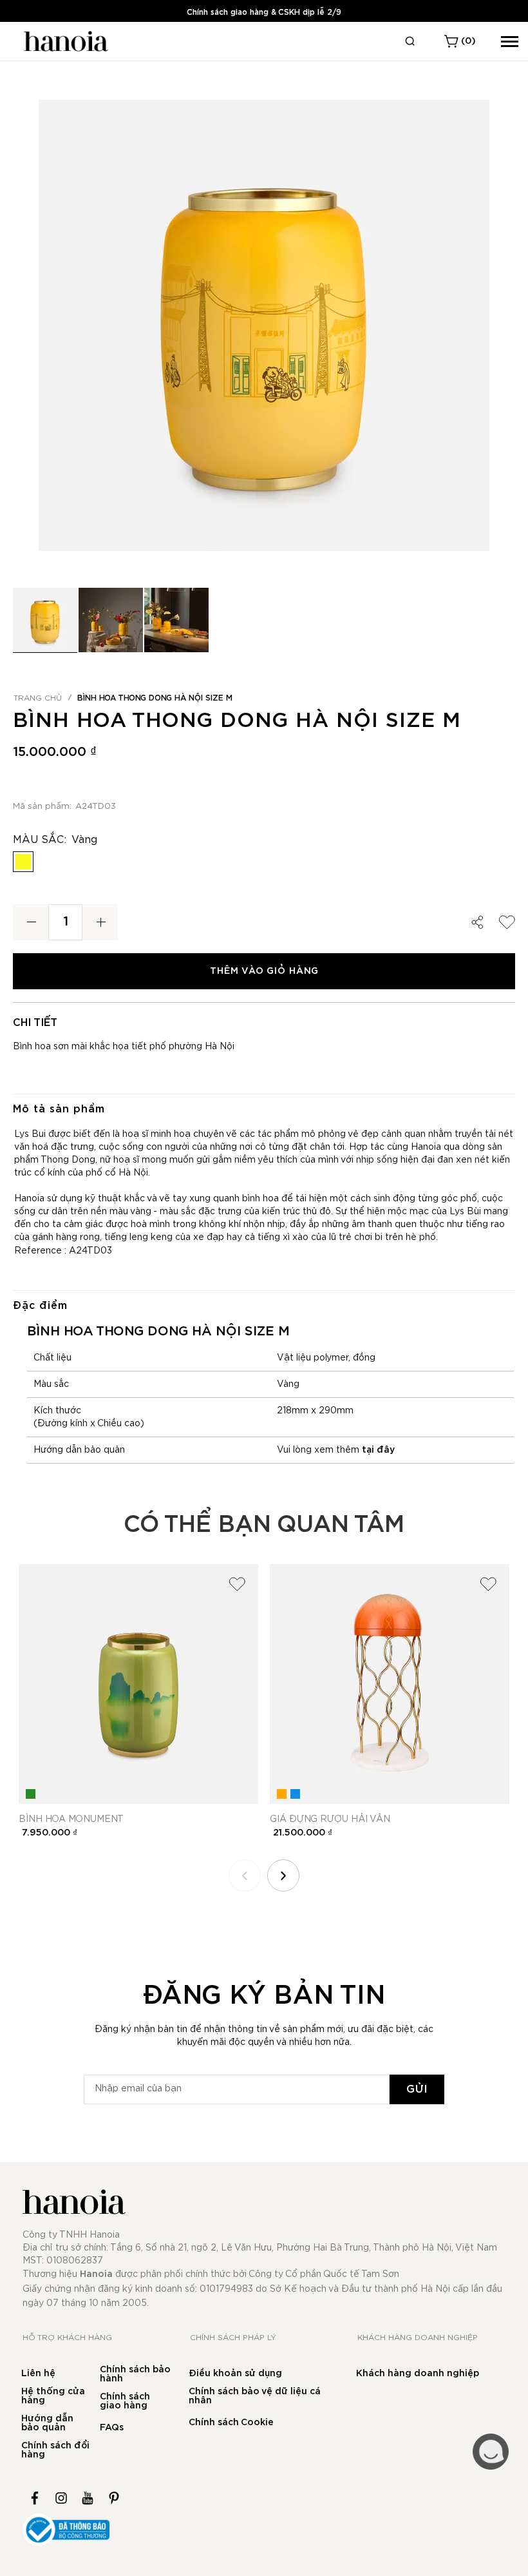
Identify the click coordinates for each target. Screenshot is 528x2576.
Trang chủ (38, 698)
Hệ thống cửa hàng (53, 2396)
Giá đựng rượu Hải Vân (330, 1819)
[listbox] (264, 865)
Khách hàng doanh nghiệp (418, 2374)
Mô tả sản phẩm (59, 1109)
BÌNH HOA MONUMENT (71, 1819)
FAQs (112, 2428)
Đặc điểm (40, 1306)
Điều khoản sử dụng (235, 2374)
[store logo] (64, 41)
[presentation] (283, 1875)
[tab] (264, 1109)
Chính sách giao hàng (125, 2401)
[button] (111, 620)
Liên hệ (38, 2374)
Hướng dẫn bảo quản (47, 2423)
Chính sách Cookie (231, 2423)
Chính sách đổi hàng (55, 2450)
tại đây (378, 1450)
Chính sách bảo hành (135, 2374)
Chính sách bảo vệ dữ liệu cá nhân (255, 2396)
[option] (23, 862)
